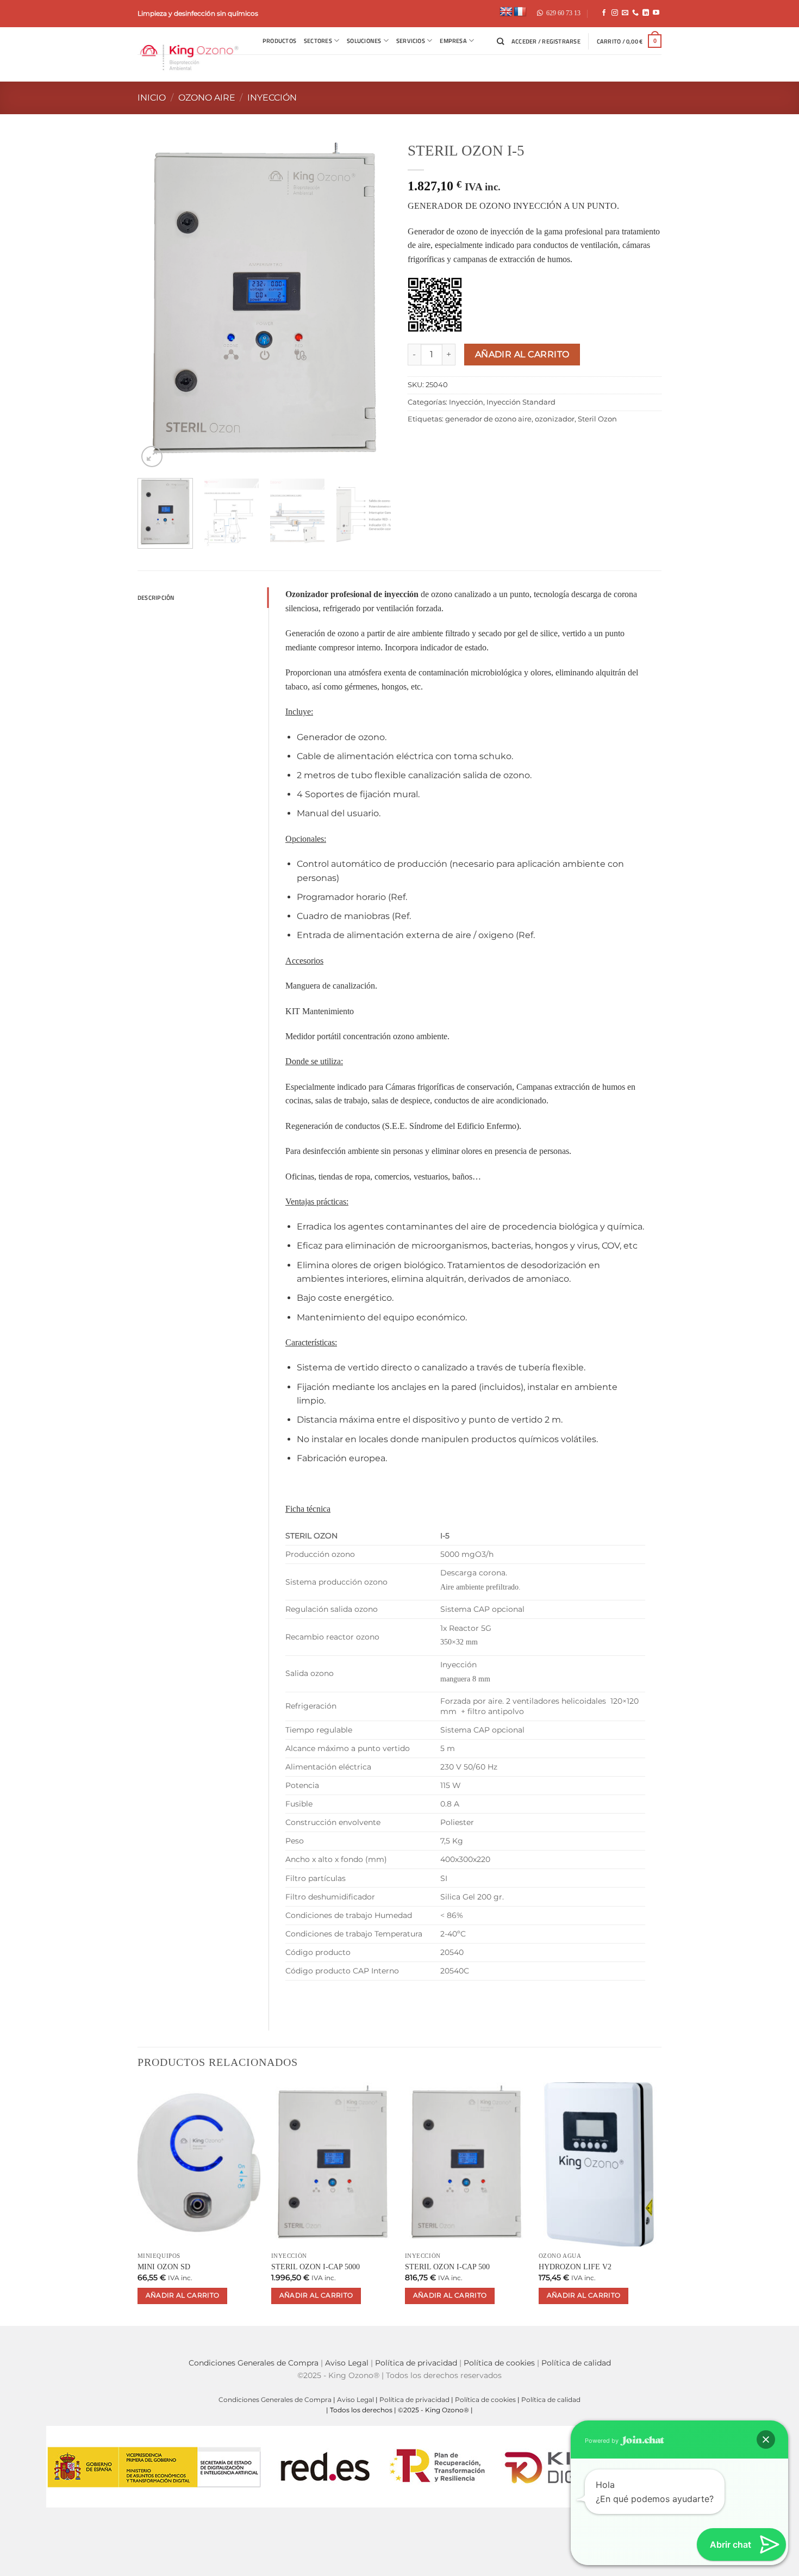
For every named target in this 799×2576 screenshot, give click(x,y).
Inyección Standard (521, 402)
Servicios (411, 41)
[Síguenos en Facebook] (604, 13)
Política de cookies (499, 2363)
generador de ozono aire (488, 419)
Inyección (272, 98)
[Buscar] (500, 41)
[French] (520, 12)
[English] (506, 12)
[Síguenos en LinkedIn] (646, 13)
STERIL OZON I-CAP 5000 (316, 2267)
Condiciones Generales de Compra (254, 2363)
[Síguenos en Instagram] (615, 13)
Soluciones (364, 41)
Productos (279, 41)
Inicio (152, 98)
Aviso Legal (347, 2363)
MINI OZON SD (164, 2267)
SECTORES (318, 41)
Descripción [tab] (156, 597)
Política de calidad (576, 2363)
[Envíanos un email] (625, 13)
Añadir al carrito (522, 354)
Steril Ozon (597, 419)
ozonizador (555, 419)
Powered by (603, 2441)
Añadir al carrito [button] (183, 2295)
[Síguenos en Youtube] (656, 13)
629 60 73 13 (563, 13)
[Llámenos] (635, 13)
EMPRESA (453, 41)
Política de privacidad (416, 2363)
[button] (546, 41)
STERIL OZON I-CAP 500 (447, 2267)
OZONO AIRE (207, 98)
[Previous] (128, 303)
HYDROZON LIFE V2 (575, 2267)
